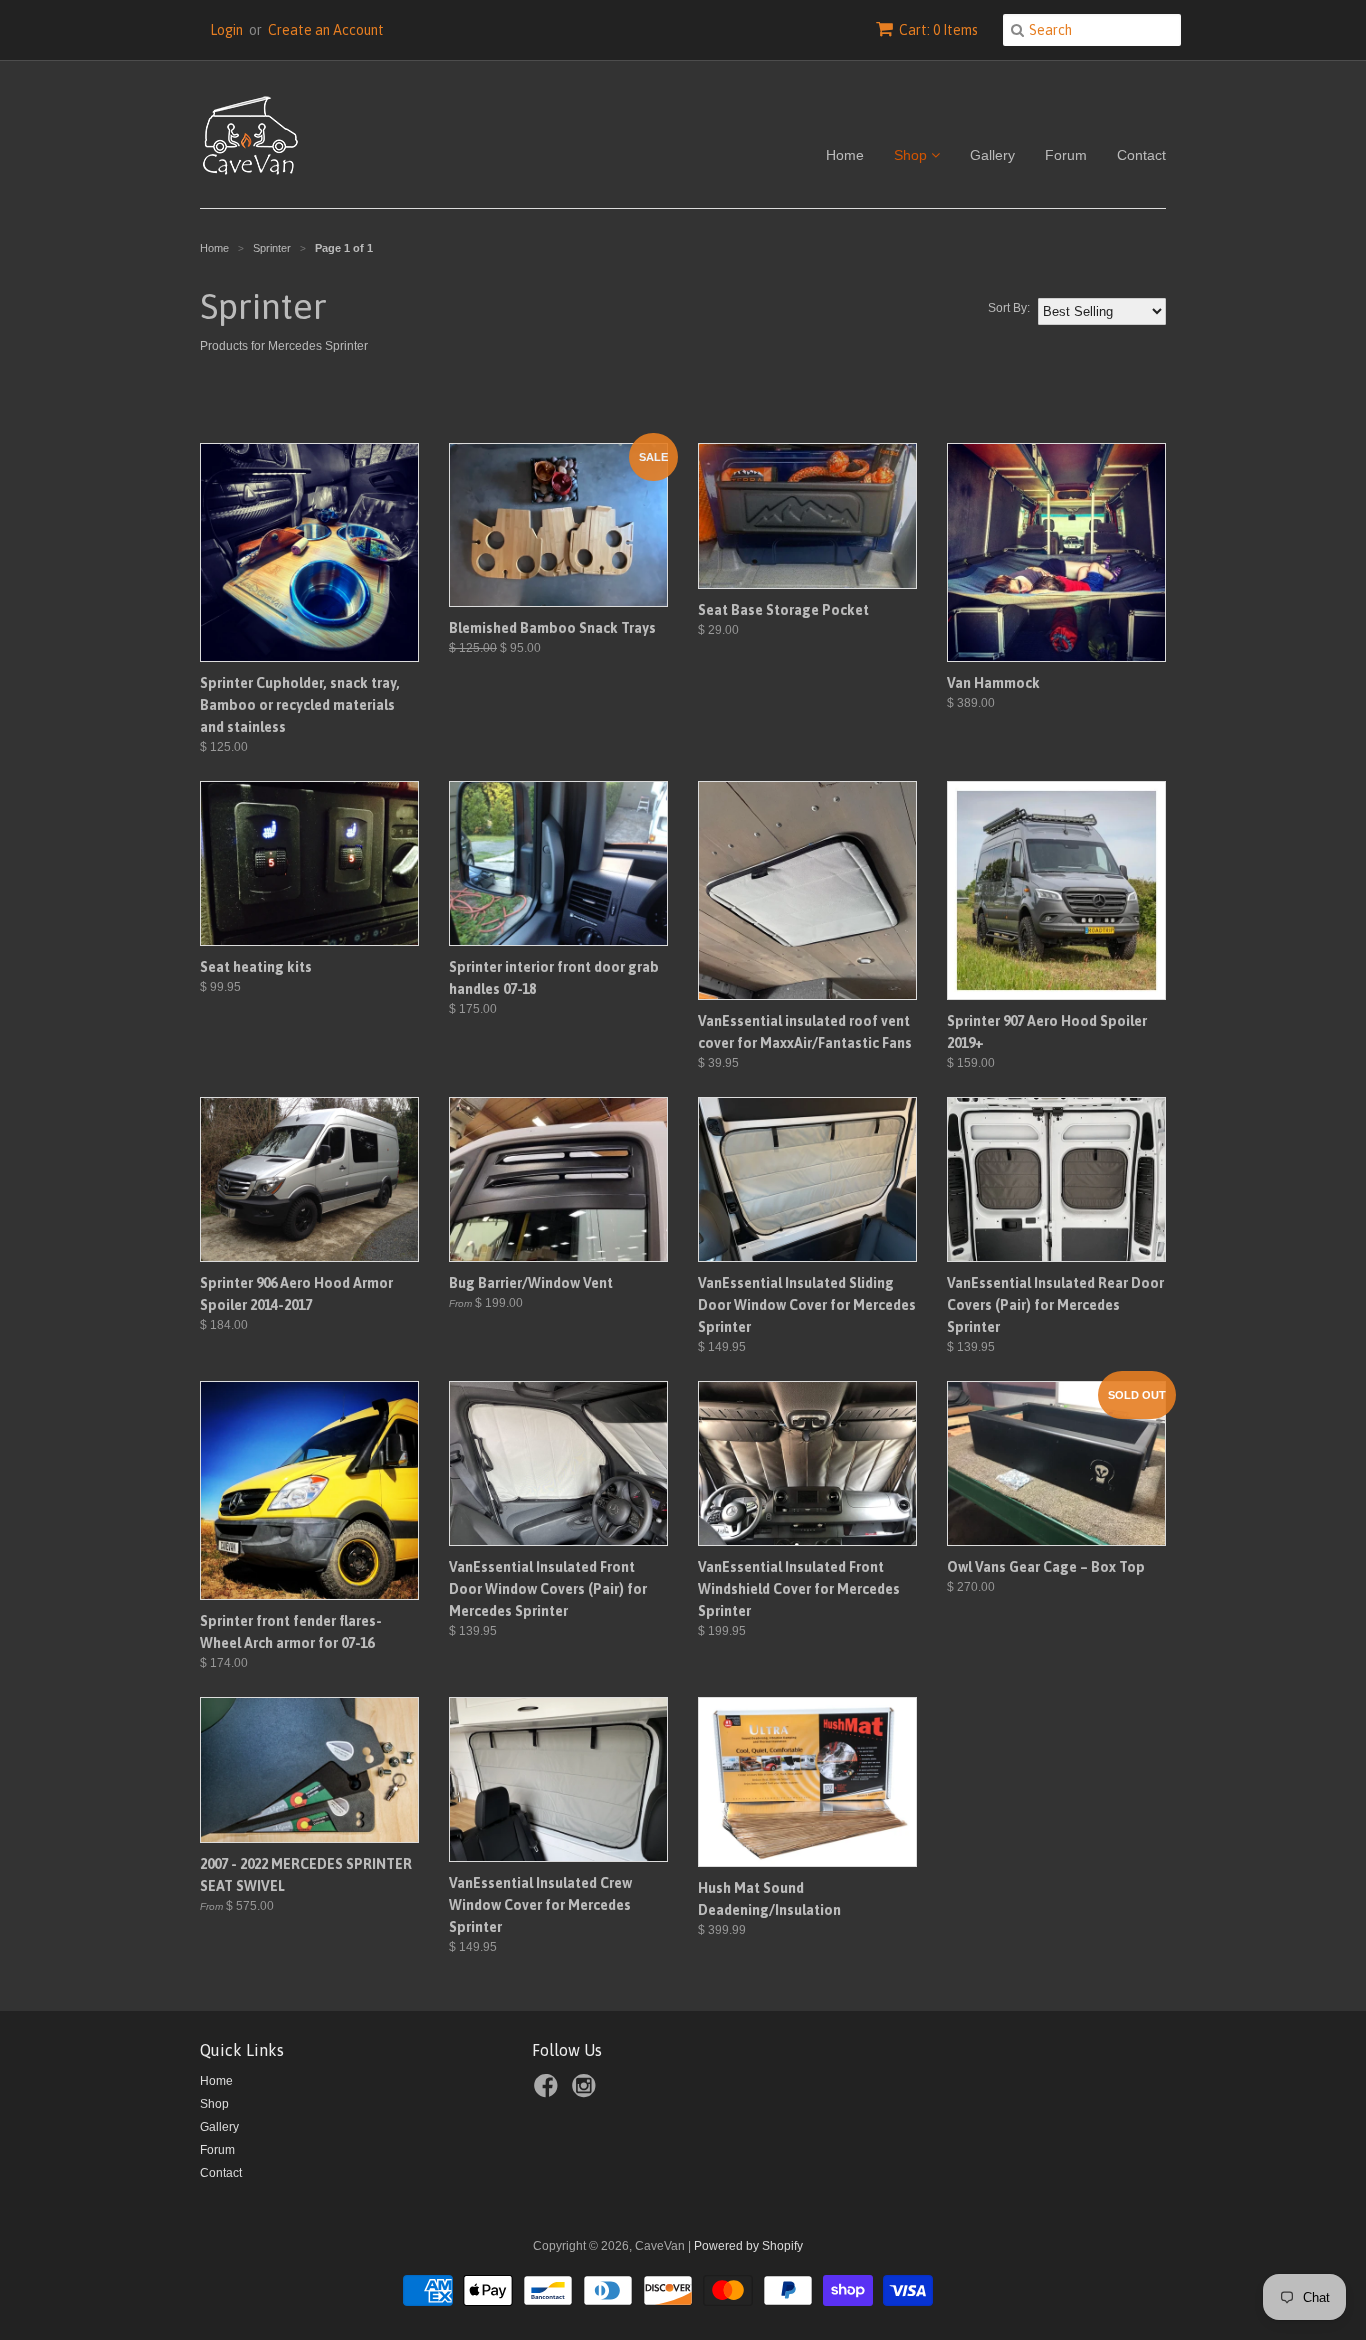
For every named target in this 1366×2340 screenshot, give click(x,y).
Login (226, 30)
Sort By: (1009, 308)
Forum (1066, 155)
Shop (912, 155)
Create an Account (326, 30)
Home (845, 155)
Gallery (992, 155)
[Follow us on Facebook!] (549, 2092)
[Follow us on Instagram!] (587, 2092)
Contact (1141, 155)
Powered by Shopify (748, 2246)
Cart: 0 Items (938, 30)
